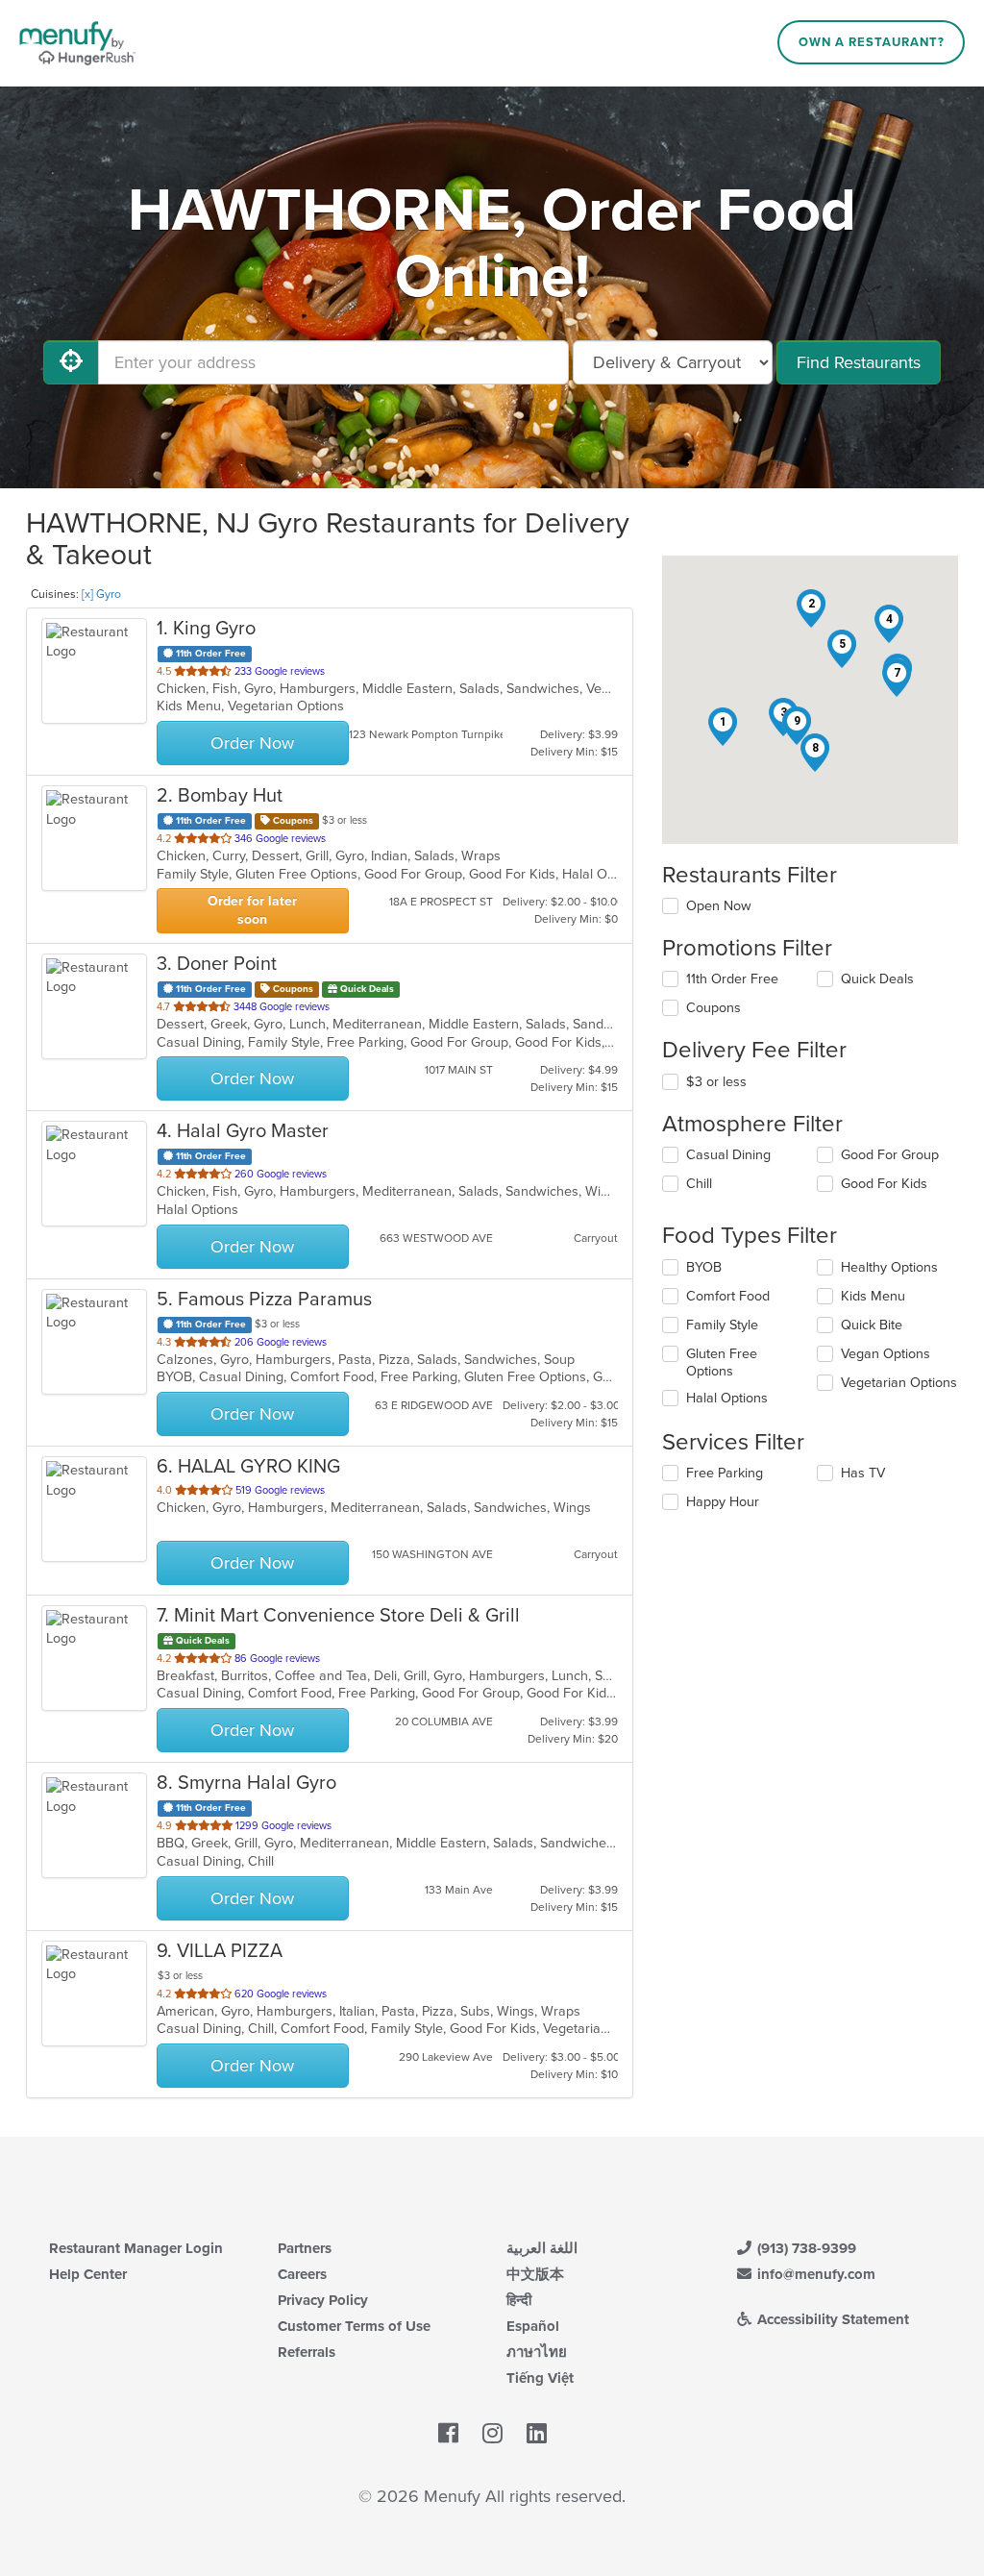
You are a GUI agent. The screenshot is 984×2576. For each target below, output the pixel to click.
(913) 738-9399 (805, 2248)
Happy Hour (723, 1502)
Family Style (722, 1325)
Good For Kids (884, 1184)
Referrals (307, 2352)
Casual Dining (728, 1155)
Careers (302, 2274)
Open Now (719, 906)
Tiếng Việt (540, 2378)
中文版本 (535, 2274)
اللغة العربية (542, 2248)
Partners (305, 2248)
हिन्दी (519, 2300)
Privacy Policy (323, 2300)
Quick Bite (872, 1325)
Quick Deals (877, 979)
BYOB (704, 1267)
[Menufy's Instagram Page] (492, 2434)
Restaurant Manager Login (136, 2248)
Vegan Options (886, 1354)
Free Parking (725, 1473)
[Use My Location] (71, 362)
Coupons (713, 1008)
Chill (699, 1184)
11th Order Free (732, 979)
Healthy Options (889, 1267)
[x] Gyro (101, 594)
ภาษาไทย (537, 2352)
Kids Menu (873, 1296)
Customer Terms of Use (354, 2326)
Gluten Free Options (722, 1362)
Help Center (88, 2274)
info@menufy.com (814, 2274)
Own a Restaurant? (872, 42)
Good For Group (890, 1155)
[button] (723, 727)
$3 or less (716, 1082)
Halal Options (727, 1398)
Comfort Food (728, 1296)
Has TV (863, 1473)
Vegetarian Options (899, 1383)
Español (533, 2326)
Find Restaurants (859, 362)
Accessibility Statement (831, 2319)
